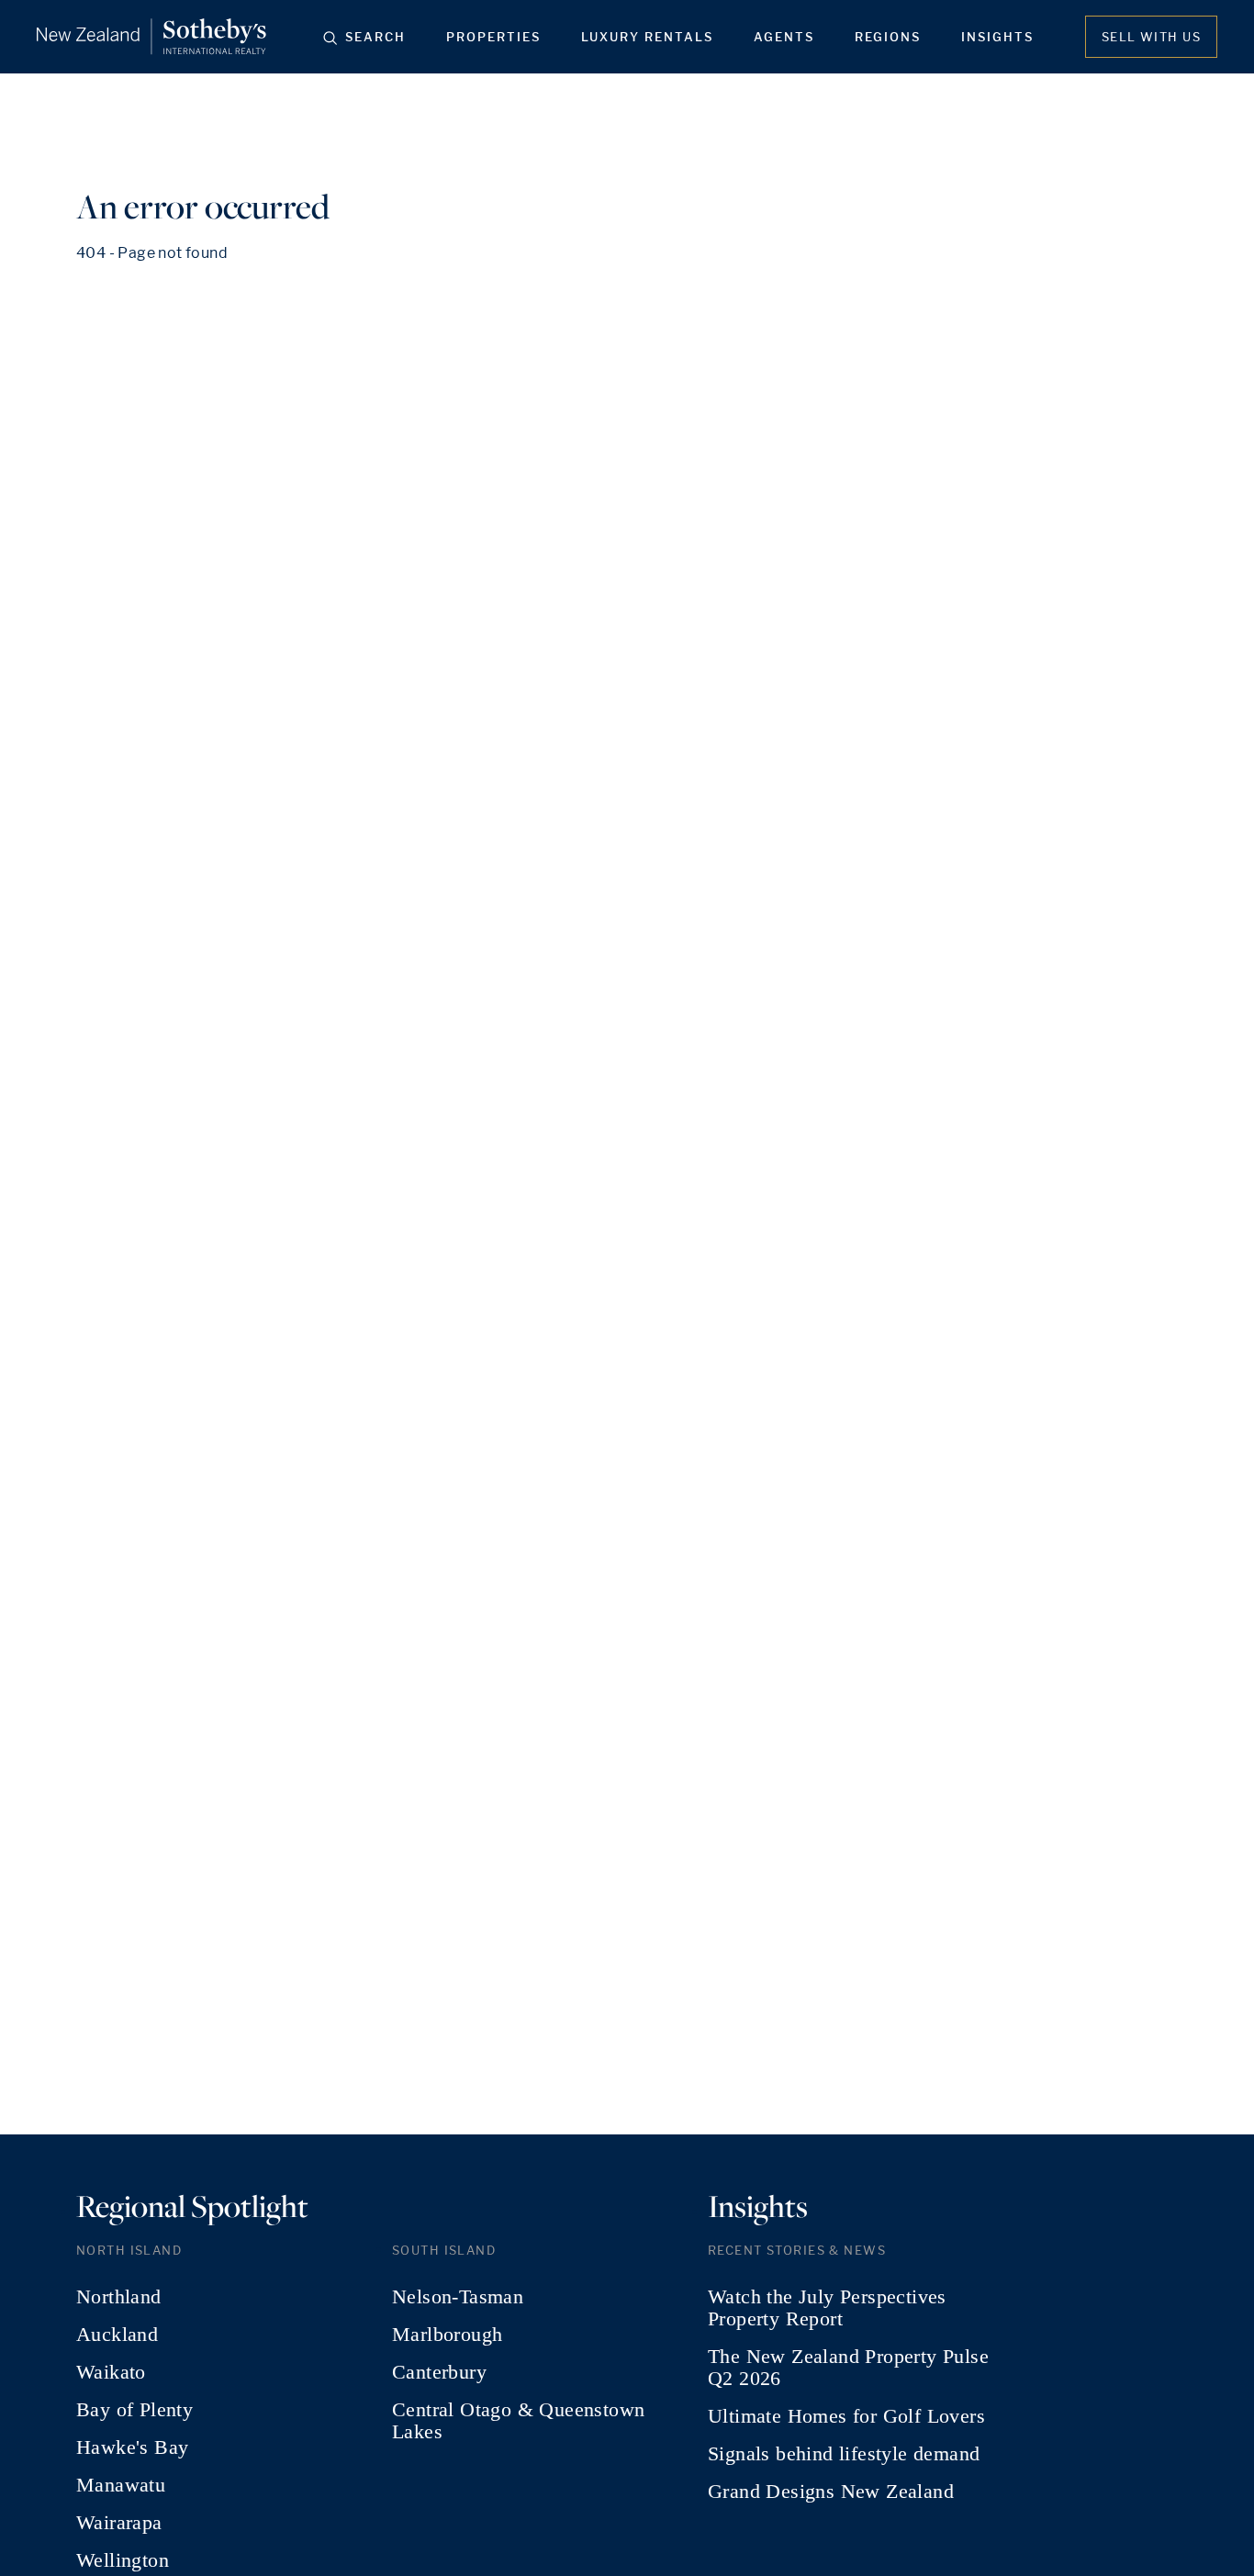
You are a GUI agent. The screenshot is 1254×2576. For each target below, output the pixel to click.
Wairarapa (119, 2523)
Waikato (111, 2372)
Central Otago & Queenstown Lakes (518, 2421)
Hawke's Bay (132, 2447)
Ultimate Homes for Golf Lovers (846, 2416)
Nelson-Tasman (458, 2297)
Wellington (123, 2560)
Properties (493, 37)
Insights (997, 37)
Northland (119, 2297)
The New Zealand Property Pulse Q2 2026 (848, 2368)
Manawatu (121, 2485)
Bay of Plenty (134, 2410)
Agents (784, 37)
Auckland (117, 2335)
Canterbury (439, 2372)
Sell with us (1151, 37)
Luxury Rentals (647, 37)
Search (375, 37)
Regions (888, 37)
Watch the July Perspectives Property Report (827, 2308)
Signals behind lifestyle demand (844, 2454)
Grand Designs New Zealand (831, 2492)
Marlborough (447, 2335)
